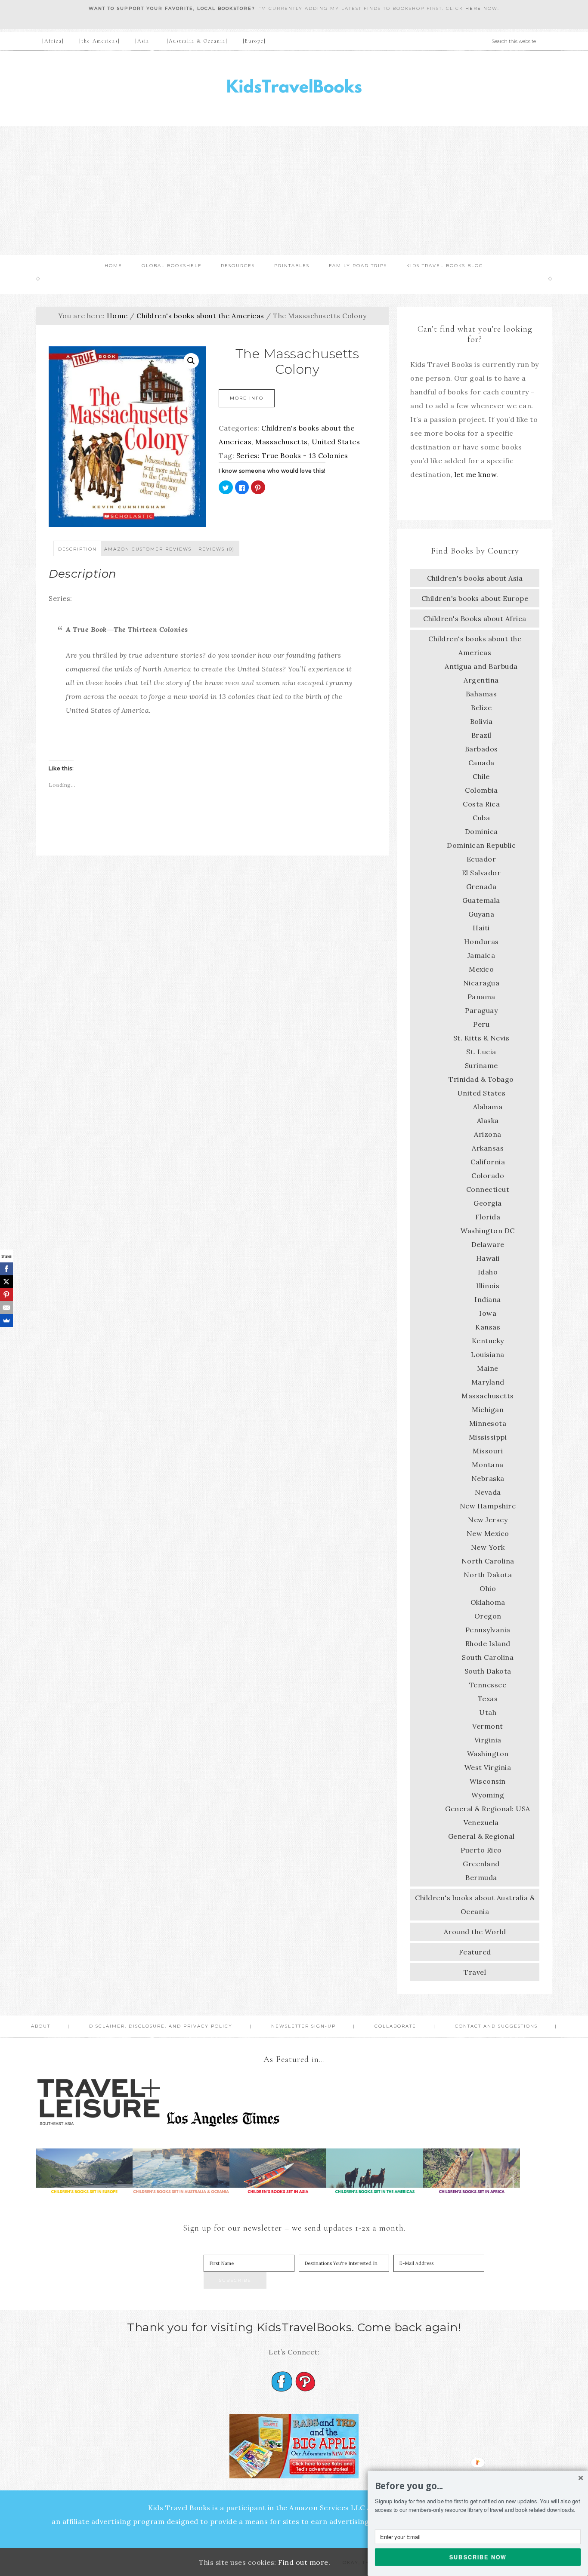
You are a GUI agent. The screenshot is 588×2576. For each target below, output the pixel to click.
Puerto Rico (481, 1850)
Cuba (481, 818)
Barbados (481, 749)
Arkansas (488, 1148)
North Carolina (488, 1561)
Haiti (481, 928)
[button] (478, 2486)
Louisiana (488, 1354)
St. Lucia (481, 1052)
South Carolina (488, 1657)
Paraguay (481, 1010)
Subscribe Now (478, 2557)
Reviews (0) (217, 549)
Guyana (481, 914)
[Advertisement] (294, 191)
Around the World (475, 1932)
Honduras (481, 942)
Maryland (488, 1382)
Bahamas (481, 694)
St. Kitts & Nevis (481, 1038)
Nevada (488, 1492)
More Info (247, 398)
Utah (488, 1712)
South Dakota (488, 1671)
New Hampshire (488, 1506)
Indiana (488, 1299)
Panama (481, 997)
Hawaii (488, 1258)
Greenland (481, 1864)
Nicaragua (481, 983)
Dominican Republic (481, 845)
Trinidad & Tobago (481, 1079)
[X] (6, 1282)
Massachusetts (282, 442)
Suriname (481, 1065)
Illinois (488, 1286)
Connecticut (488, 1189)
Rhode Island (488, 1643)
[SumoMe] (6, 1320)
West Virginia (488, 1767)
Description (77, 549)
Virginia (488, 1740)
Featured (475, 1952)
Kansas (488, 1327)
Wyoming (488, 1795)
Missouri (488, 1451)
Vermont (488, 1726)
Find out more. (304, 2562)
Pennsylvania (488, 1630)
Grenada (481, 886)
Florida (488, 1217)
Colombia (481, 790)
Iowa (488, 1313)
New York (488, 1547)
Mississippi (488, 1437)
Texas (488, 1699)
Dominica (481, 831)
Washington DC (488, 1231)
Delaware (488, 1244)
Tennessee (488, 1685)
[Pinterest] (6, 1295)
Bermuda (481, 1877)
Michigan (488, 1410)
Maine (488, 1368)
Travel (475, 1972)
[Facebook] (6, 1269)
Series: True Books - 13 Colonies (292, 455)
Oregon (488, 1616)
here (473, 8)
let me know (476, 474)
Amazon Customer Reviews (148, 549)
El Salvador (481, 873)
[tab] (77, 548)
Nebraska (488, 1478)
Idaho (488, 1272)
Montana (488, 1465)
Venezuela (481, 1822)
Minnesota (488, 1423)
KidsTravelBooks (294, 88)
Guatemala (481, 900)
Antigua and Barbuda (481, 666)
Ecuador (481, 859)
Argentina (481, 680)
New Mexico (488, 1533)
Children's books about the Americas (200, 316)
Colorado (488, 1176)
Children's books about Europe (475, 598)
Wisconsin (488, 1781)
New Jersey (488, 1520)
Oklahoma (488, 1602)
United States (336, 442)
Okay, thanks (364, 2562)
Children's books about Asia (475, 578)
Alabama (488, 1107)
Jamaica (481, 955)
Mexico (481, 969)
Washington (488, 1754)
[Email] (6, 1308)
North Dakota (488, 1575)
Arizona (488, 1134)
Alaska (488, 1120)
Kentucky (488, 1341)
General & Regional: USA (488, 1809)
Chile (481, 776)
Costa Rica (481, 804)
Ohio (488, 1588)
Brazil (481, 735)
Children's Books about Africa (475, 619)
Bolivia (481, 721)
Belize (481, 708)
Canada (481, 763)
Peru (481, 1024)
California (488, 1162)
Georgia (488, 1203)
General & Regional (481, 1836)
